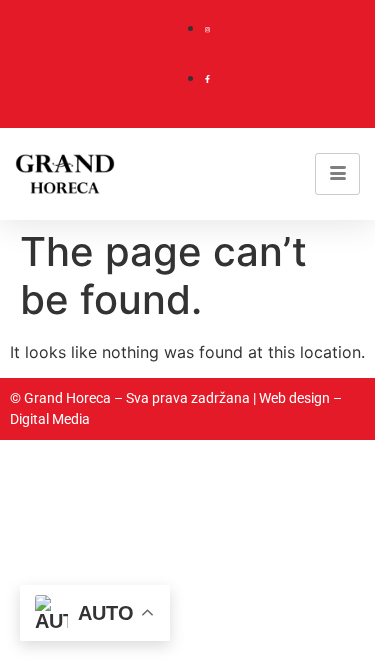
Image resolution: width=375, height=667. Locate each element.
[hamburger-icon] (337, 174)
